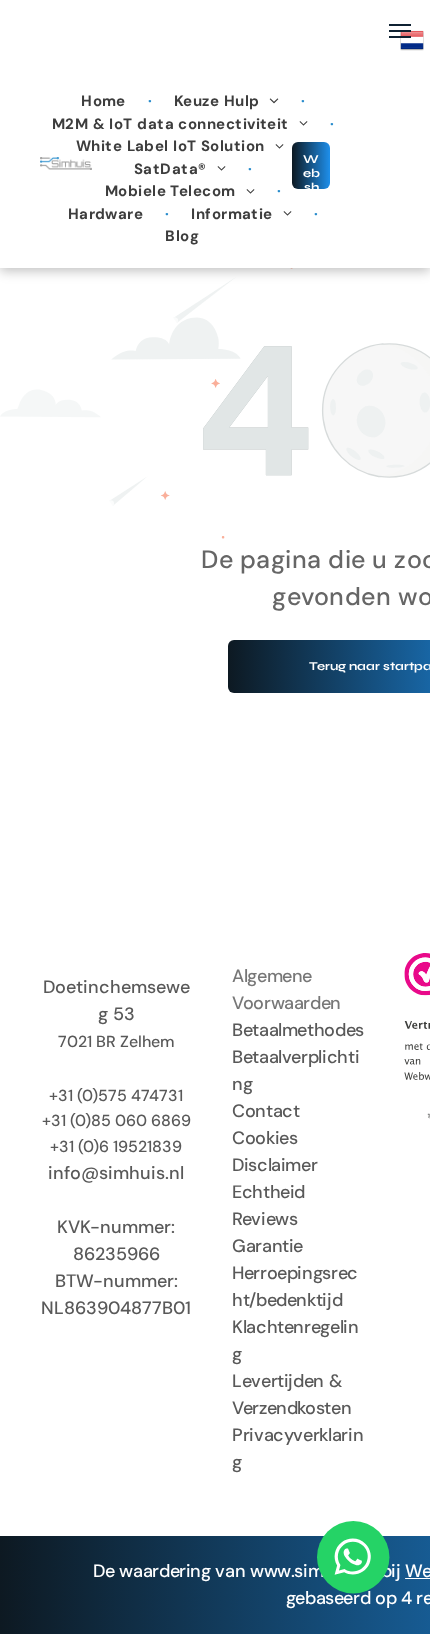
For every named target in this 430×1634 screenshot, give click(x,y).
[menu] (400, 31)
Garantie (267, 1246)
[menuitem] (105, 101)
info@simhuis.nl (116, 1173)
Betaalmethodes (298, 1030)
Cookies (264, 1138)
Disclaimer (274, 1165)
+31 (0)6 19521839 (116, 1146)
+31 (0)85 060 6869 (116, 1120)
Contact (265, 1111)
